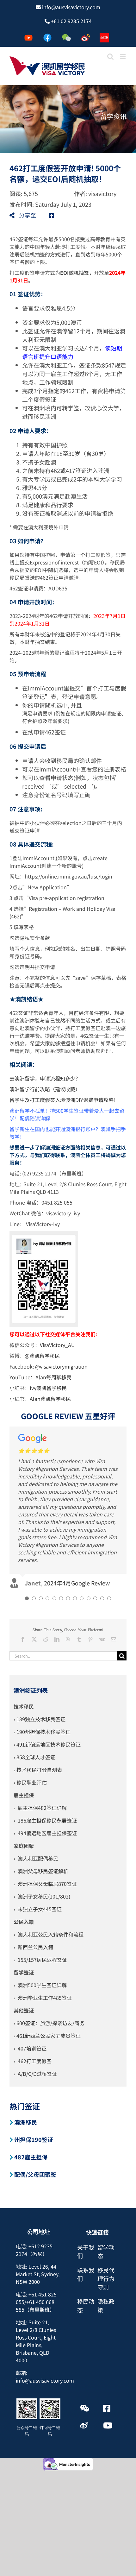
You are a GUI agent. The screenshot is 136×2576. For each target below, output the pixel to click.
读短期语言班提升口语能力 (72, 352)
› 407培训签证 (30, 1972)
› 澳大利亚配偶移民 (36, 1782)
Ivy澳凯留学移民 (48, 1388)
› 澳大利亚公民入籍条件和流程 (49, 1858)
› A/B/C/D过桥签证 (35, 1998)
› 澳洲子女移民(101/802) (42, 1820)
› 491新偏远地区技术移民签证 (47, 1668)
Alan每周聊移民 (53, 1377)
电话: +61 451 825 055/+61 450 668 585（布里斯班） (36, 2226)
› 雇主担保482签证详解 (40, 1732)
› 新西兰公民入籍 (33, 1871)
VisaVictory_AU (57, 1345)
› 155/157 (25, 1884)
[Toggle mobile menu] (123, 57)
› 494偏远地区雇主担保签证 (45, 1757)
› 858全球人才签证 (34, 1681)
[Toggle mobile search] (110, 57)
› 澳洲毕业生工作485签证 (43, 1922)
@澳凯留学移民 (42, 1356)
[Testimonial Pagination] (27, 1522)
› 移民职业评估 (30, 1706)
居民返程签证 (52, 1884)
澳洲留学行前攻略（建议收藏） (45, 1089)
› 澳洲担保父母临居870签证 (45, 1808)
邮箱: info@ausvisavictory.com (45, 2301)
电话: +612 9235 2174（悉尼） (34, 2174)
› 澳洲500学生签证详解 (40, 1909)
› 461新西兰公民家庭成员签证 (47, 1960)
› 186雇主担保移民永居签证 (45, 1744)
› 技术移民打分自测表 (38, 1694)
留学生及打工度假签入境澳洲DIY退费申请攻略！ (64, 1100)
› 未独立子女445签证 (38, 1833)
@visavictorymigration (61, 1366)
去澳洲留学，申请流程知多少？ (45, 1078)
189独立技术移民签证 (41, 1643)
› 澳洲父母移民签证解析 (41, 1795)
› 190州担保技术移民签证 (42, 1656)
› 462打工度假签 (33, 1985)
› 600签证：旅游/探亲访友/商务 (49, 1947)
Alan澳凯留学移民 (50, 1399)
